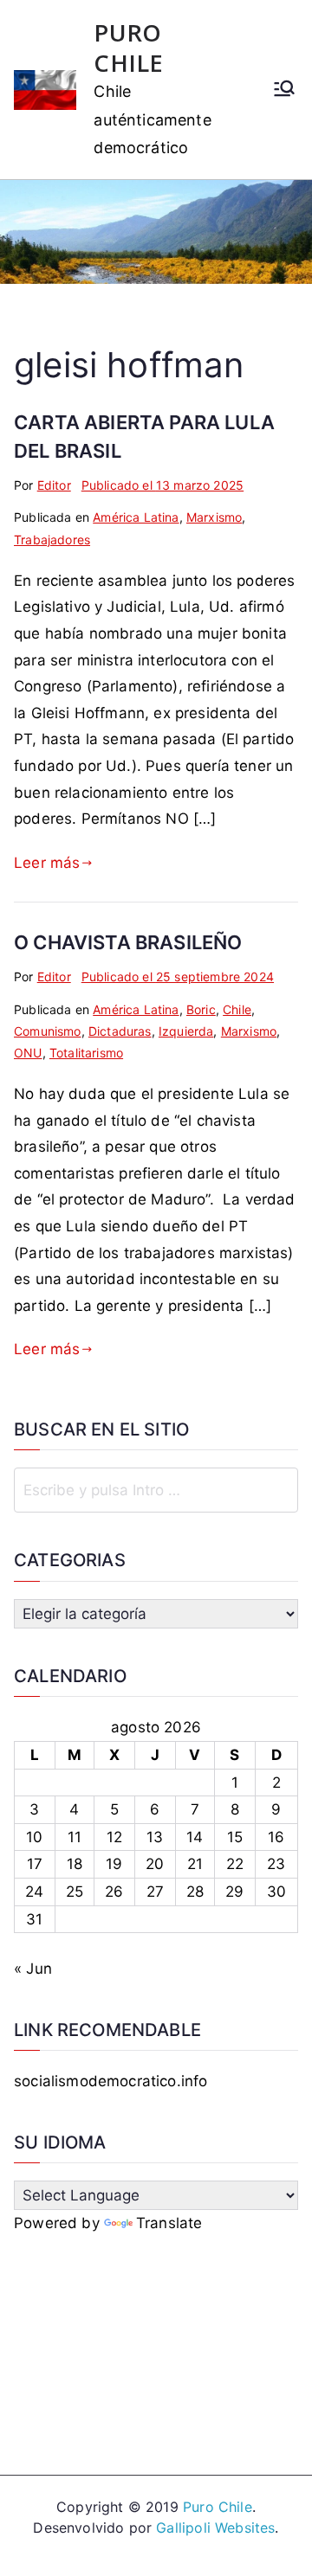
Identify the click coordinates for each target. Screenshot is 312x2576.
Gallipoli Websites (215, 2528)
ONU (28, 1053)
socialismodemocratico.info (110, 2081)
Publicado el (162, 485)
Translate (169, 2223)
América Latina (136, 517)
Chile (237, 1009)
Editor (54, 485)
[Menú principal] (284, 90)
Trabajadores (52, 540)
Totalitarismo (86, 1053)
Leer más (47, 863)
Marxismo (214, 517)
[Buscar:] (156, 1490)
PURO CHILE (128, 48)
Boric (201, 1009)
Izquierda (186, 1031)
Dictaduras (120, 1031)
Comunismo (48, 1031)
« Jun (33, 1969)
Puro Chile (218, 2507)
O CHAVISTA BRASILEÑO (128, 942)
